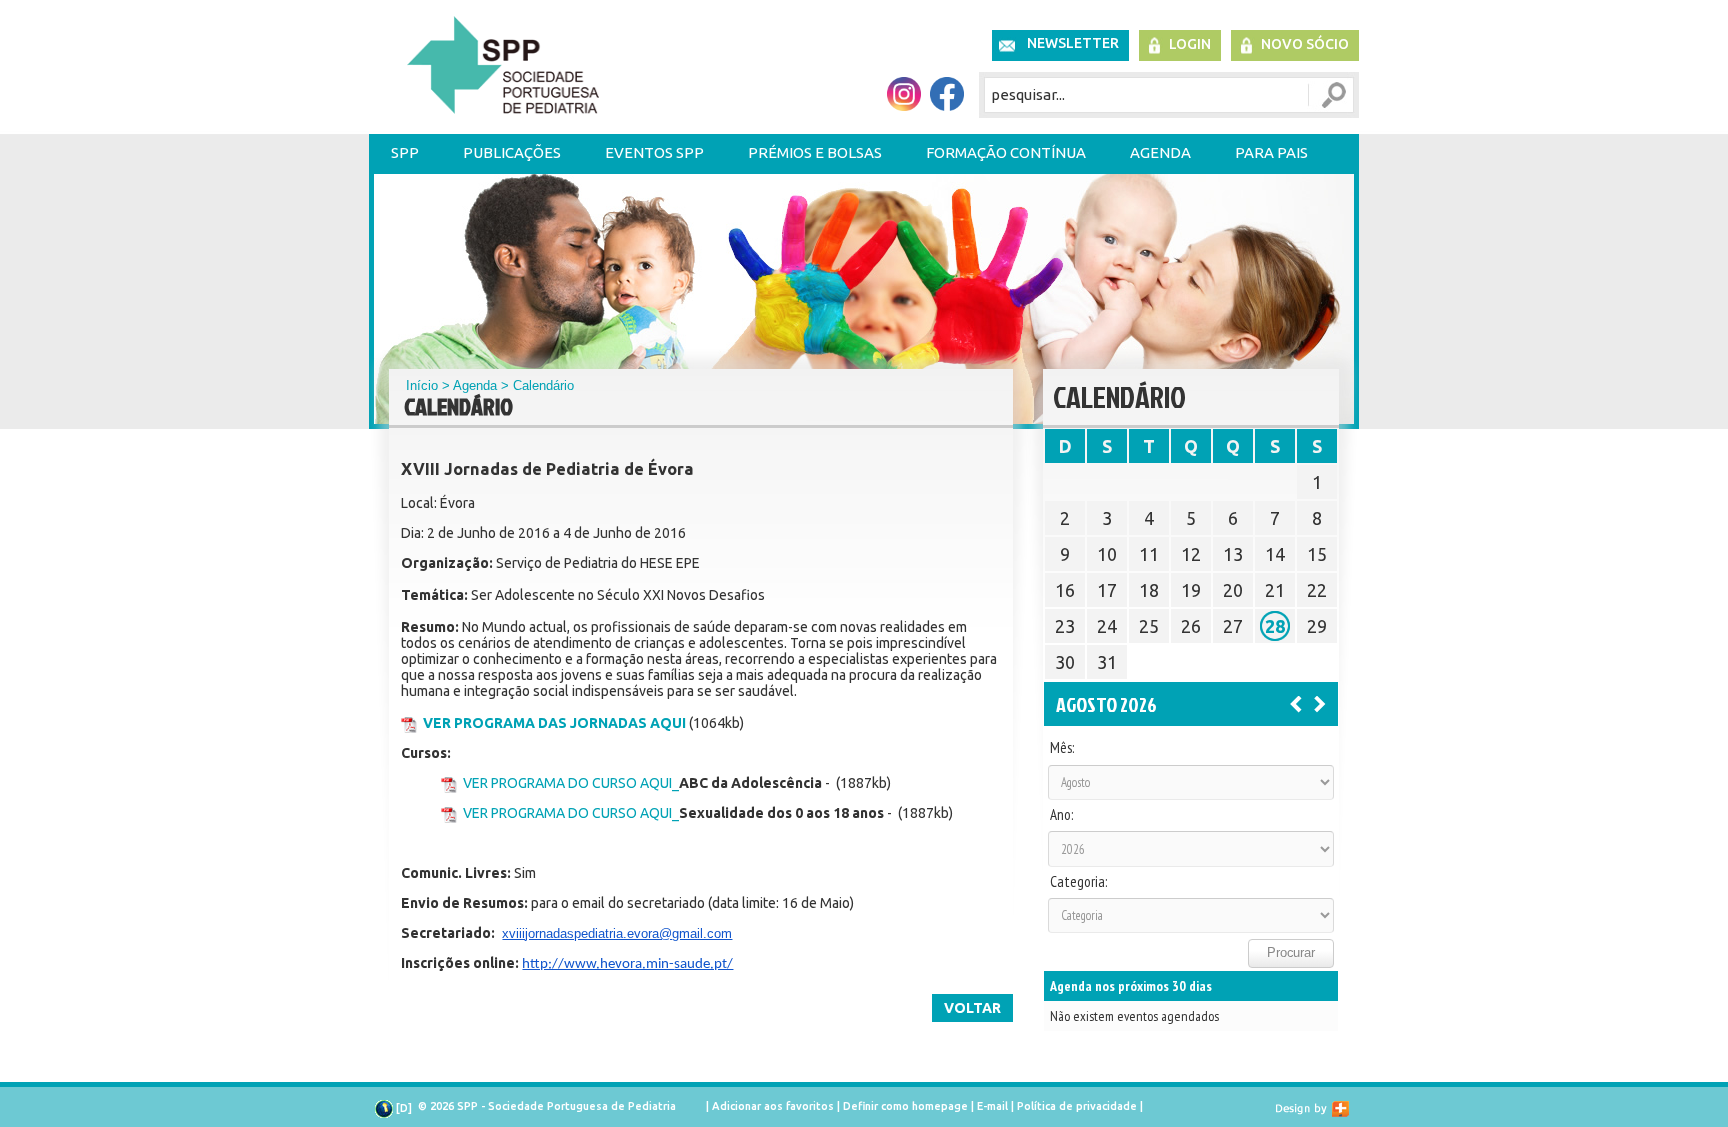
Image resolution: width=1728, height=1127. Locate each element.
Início (422, 385)
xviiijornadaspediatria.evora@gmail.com (617, 933)
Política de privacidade (1077, 1106)
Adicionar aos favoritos (773, 1106)
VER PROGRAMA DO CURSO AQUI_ (571, 783)
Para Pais (1271, 152)
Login (1190, 44)
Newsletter (1073, 43)
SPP (405, 152)
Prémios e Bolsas (815, 152)
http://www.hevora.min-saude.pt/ (627, 964)
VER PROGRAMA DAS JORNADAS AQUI (554, 723)
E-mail (992, 1106)
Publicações (512, 152)
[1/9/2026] (1320, 703)
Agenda (1160, 152)
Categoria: (1078, 882)
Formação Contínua (1006, 152)
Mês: (1062, 748)
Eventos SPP (654, 152)
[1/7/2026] (1296, 703)
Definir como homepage (905, 1106)
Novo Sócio (1305, 44)
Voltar (972, 1008)
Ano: (1061, 815)
